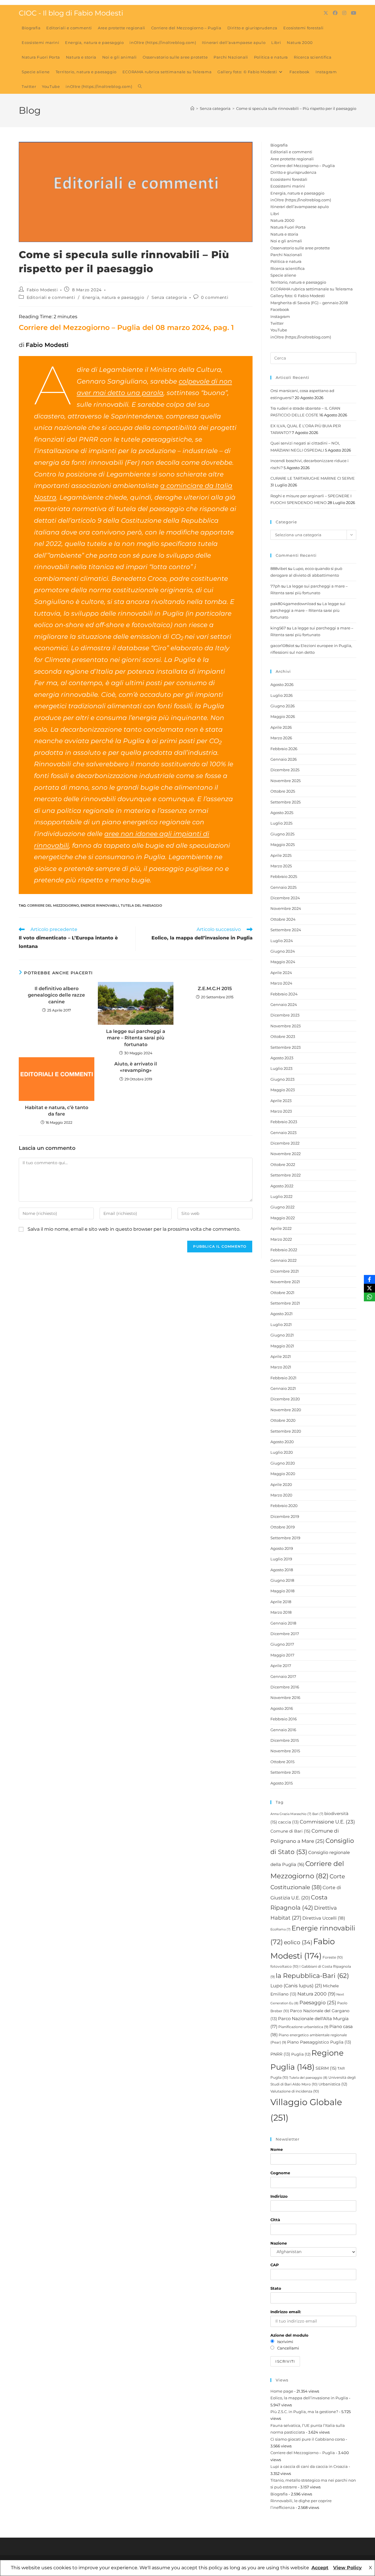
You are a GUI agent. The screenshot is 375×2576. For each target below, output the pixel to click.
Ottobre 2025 (283, 791)
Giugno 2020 (283, 1463)
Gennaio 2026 (284, 759)
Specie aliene (283, 275)
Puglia (301, 2054)
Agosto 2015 (282, 1783)
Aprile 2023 (281, 1101)
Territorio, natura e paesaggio (298, 282)
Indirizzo (279, 2196)
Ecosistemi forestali (289, 179)
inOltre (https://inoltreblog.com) (301, 200)
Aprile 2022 (281, 1228)
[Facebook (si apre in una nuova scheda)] (335, 13)
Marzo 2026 (281, 738)
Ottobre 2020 (283, 1420)
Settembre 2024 (286, 930)
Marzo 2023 (281, 1111)
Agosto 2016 (282, 1708)
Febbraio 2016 (284, 1719)
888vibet (279, 568)
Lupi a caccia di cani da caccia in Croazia (309, 2466)
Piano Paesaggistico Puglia (319, 2042)
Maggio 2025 (283, 845)
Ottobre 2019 (283, 1527)
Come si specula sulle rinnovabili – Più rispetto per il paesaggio (296, 108)
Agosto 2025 (282, 813)
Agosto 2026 (282, 685)
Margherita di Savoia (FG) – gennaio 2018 (309, 303)
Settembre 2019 (285, 1538)
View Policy (347, 2568)
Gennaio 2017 (283, 1676)
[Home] (192, 108)
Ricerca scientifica (288, 268)
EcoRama (281, 1929)
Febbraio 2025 (284, 876)
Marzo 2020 (281, 1495)
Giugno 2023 (282, 1079)
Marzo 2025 (281, 866)
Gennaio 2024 (284, 1004)
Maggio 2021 (282, 1346)
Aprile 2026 (281, 727)
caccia (288, 1822)
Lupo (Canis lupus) (296, 1986)
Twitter (277, 323)
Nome (277, 2149)
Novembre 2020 (286, 1410)
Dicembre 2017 (285, 1634)
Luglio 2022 (281, 1196)
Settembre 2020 (286, 1431)
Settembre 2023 (285, 1047)
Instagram (280, 316)
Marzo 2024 (281, 983)
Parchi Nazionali (286, 255)
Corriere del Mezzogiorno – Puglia (303, 166)
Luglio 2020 (282, 1452)
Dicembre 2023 (285, 1015)
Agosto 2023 (282, 1058)
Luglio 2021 (281, 1324)
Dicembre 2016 (285, 1687)
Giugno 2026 (283, 706)
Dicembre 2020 (285, 1399)
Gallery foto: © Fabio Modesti (298, 296)
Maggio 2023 (283, 1090)
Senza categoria (169, 297)
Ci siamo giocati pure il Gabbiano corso (308, 2439)
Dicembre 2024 (285, 898)
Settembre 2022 (285, 1175)
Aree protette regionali (292, 159)
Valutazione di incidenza (295, 2091)
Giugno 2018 (282, 1580)
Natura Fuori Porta (288, 227)
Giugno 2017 (282, 1644)
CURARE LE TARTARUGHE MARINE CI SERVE (313, 478)
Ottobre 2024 (283, 919)
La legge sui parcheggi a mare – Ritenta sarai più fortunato (136, 1038)
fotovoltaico (284, 1966)
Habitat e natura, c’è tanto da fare (57, 1111)
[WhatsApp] (369, 1297)
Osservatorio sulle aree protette (300, 248)
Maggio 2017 (282, 1655)
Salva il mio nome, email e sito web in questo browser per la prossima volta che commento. (134, 1229)
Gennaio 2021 (283, 1388)
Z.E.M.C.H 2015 (215, 989)
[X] (369, 1288)
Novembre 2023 (285, 1026)
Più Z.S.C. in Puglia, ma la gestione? (304, 2412)
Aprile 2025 (281, 855)
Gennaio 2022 (283, 1260)
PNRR (280, 2054)
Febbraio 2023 (284, 1122)
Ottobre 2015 (282, 1762)
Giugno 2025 (282, 834)
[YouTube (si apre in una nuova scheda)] (354, 13)
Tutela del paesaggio (141, 905)
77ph (275, 586)
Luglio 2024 (282, 941)
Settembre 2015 (285, 1772)
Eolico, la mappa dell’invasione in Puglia (309, 2398)
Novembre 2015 (285, 1751)
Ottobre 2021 (282, 1293)
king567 (278, 628)
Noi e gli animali (286, 241)
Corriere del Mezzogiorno (53, 905)
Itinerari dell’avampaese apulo (300, 207)
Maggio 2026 (283, 716)
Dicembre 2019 (285, 1516)
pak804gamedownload (293, 604)
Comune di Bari (290, 1831)
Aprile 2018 (281, 1602)
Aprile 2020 (281, 1484)
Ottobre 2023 (283, 1036)
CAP (275, 2265)
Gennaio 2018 (283, 1623)
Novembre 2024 (286, 908)
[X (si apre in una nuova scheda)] (326, 13)
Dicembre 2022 (285, 1143)
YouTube (279, 330)
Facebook (280, 309)
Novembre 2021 (285, 1282)
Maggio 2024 (283, 962)
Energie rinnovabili (100, 905)
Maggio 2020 (283, 1474)
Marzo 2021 (281, 1367)
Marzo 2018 (281, 1612)
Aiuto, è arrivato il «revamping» (136, 1067)
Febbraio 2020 (284, 1506)
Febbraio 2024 (284, 994)
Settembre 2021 (285, 1303)
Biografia (279, 145)
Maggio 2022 (283, 1218)
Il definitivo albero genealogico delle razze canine (56, 995)
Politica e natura (286, 261)
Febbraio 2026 (284, 749)
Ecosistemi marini (288, 186)
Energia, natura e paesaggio (113, 297)
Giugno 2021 (282, 1335)
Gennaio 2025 (283, 887)
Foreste (333, 1957)
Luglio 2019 (281, 1559)
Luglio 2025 (281, 823)
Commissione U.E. (327, 1822)
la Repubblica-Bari (312, 1976)
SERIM (326, 2068)
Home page (282, 2391)
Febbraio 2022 (284, 1250)
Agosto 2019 (282, 1548)
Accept (320, 2568)
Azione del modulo (289, 2335)
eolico (298, 1942)
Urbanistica (333, 2084)
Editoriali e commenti (51, 297)
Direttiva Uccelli (324, 1918)
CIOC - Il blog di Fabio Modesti (71, 13)
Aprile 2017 (281, 1666)
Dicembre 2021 (285, 1271)
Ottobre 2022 (283, 1164)
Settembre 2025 (285, 802)
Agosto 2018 (282, 1570)
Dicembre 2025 (285, 770)
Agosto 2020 (282, 1442)
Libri (275, 214)
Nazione (279, 2243)
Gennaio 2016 (283, 1730)
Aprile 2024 (281, 973)
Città (275, 2220)
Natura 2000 (282, 220)
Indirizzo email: (286, 2312)
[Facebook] (369, 1279)
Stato (276, 2288)
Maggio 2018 (282, 1591)
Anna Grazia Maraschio (291, 1814)
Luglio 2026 (282, 695)
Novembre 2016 (285, 1698)
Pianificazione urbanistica (303, 2027)
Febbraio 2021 (283, 1378)
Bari (318, 1814)
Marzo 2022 (281, 1239)
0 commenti (215, 297)
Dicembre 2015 (285, 1740)
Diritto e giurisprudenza (293, 172)
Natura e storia (284, 234)
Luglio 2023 (281, 1068)
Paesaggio (318, 2003)
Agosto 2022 (282, 1186)
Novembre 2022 (285, 1154)
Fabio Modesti (42, 290)
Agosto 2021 (282, 1314)
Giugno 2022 (282, 1207)
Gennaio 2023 (283, 1133)
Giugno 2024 (283, 951)
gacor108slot (282, 646)
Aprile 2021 (281, 1356)
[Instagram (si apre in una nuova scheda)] (344, 13)
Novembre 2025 (285, 781)
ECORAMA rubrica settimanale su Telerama (312, 289)
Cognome (280, 2173)
